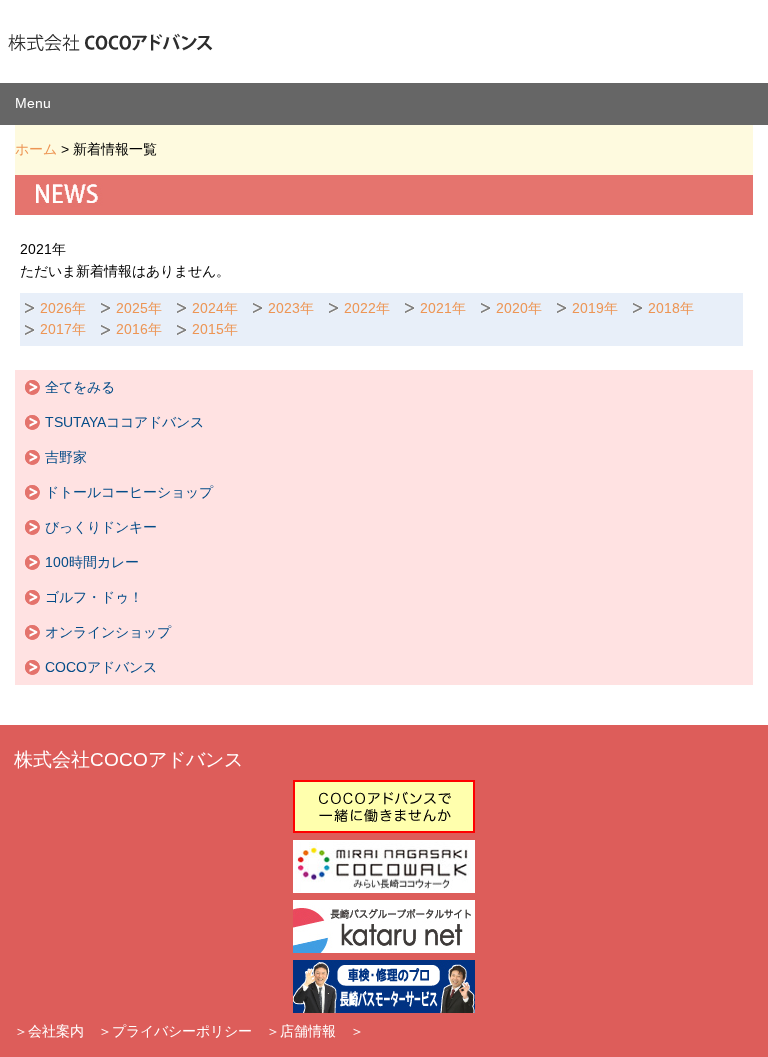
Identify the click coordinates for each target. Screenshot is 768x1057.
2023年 (291, 308)
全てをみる (80, 387)
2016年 (139, 329)
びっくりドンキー (101, 527)
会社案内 (56, 1031)
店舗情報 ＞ (322, 1031)
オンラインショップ (108, 632)
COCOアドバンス (101, 667)
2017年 (63, 329)
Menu (33, 103)
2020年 (519, 308)
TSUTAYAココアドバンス (124, 422)
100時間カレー (92, 562)
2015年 (215, 329)
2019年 (595, 308)
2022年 (367, 308)
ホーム (36, 149)
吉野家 (66, 457)
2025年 (139, 308)
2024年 (215, 308)
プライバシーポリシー (182, 1031)
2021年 (443, 308)
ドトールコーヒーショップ (129, 492)
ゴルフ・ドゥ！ (94, 597)
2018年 (671, 308)
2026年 (63, 308)
